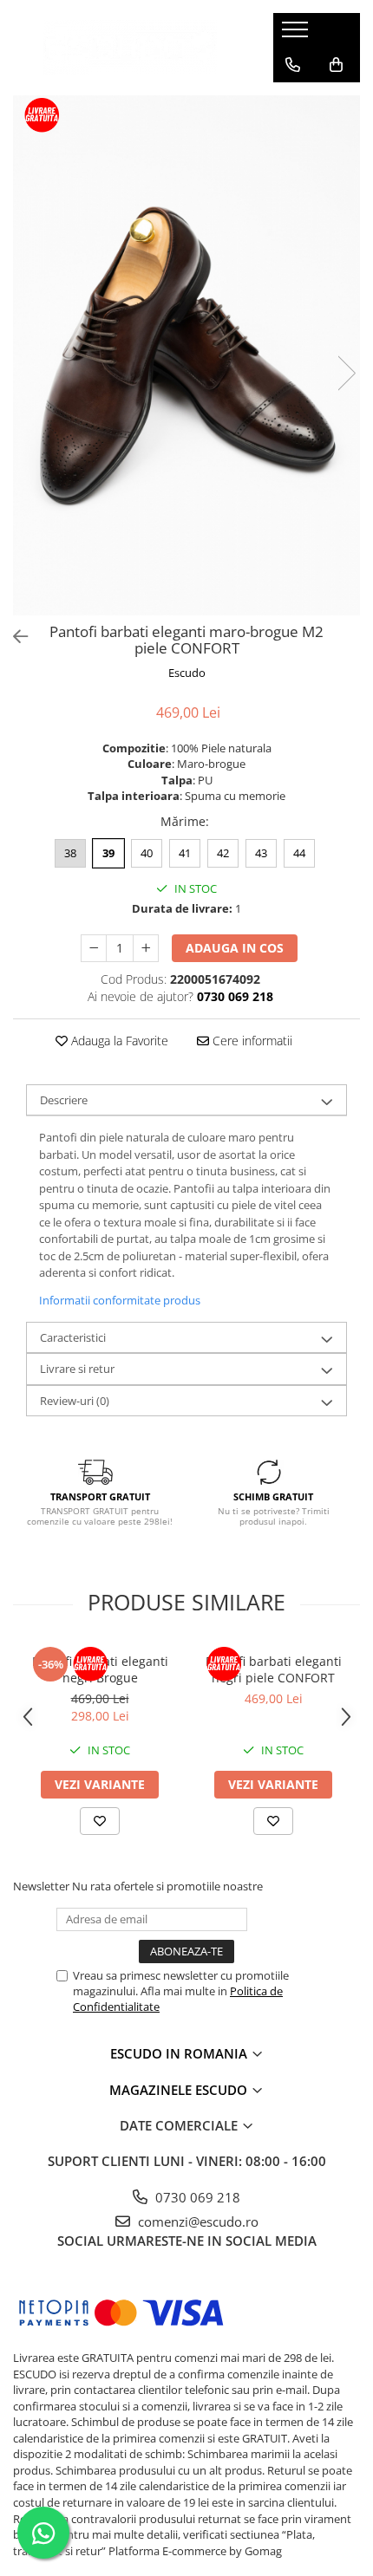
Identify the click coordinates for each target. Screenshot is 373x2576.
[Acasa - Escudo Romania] (130, 47)
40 (147, 853)
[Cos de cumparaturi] (336, 65)
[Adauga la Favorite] (100, 1821)
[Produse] (297, 35)
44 (299, 853)
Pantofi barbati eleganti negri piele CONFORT (274, 1669)
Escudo (187, 673)
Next (346, 373)
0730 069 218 (196, 2197)
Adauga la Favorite (118, 1041)
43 (261, 853)
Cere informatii (251, 1041)
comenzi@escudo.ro (196, 2221)
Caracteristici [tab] (73, 1337)
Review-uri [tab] (75, 1401)
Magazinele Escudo (180, 2090)
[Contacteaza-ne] (293, 65)
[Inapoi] (13, 637)
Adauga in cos (235, 948)
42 (223, 853)
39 (108, 853)
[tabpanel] (186, 355)
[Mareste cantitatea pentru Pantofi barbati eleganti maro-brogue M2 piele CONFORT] (146, 948)
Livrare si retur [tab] (77, 1369)
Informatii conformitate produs (120, 1300)
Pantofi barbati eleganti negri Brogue (100, 1669)
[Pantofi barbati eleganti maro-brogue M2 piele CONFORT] (186, 355)
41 (185, 853)
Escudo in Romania (180, 2053)
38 (70, 853)
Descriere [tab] (64, 1100)
